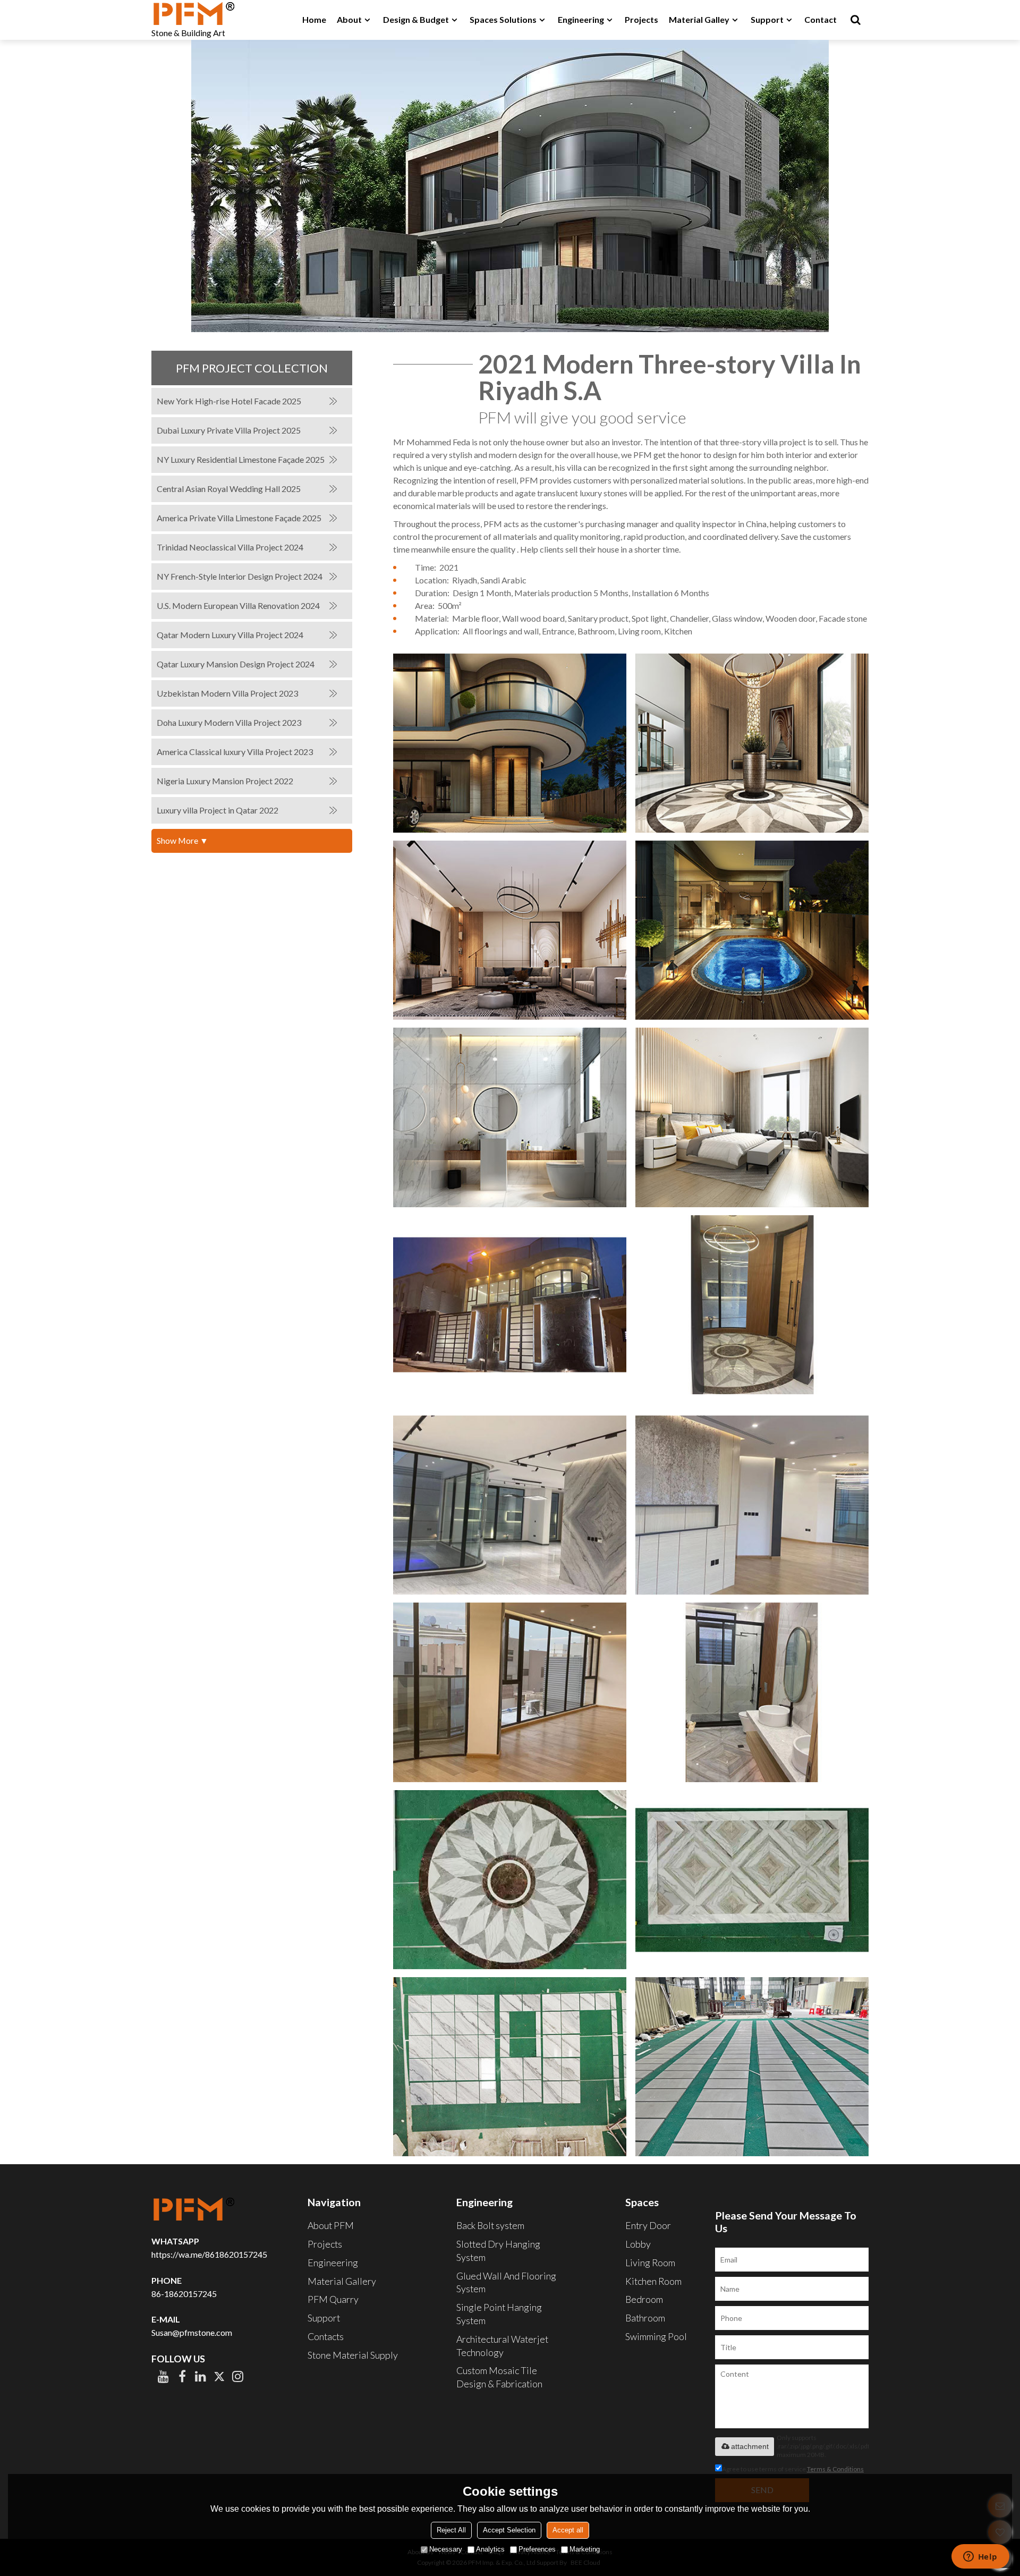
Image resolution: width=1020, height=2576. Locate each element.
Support (767, 19)
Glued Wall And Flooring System (506, 2282)
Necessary (446, 2549)
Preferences (537, 2549)
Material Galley (699, 19)
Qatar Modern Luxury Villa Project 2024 (230, 635)
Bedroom (644, 2299)
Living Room (650, 2263)
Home (314, 19)
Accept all (568, 2530)
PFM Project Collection (252, 368)
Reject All (451, 2530)
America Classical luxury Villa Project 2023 (235, 752)
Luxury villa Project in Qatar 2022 (218, 810)
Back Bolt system (490, 2225)
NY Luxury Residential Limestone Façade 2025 (241, 459)
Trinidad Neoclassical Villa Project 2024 (230, 547)
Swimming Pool (656, 2336)
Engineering (581, 19)
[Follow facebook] (182, 2376)
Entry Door (648, 2225)
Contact (821, 19)
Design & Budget (416, 19)
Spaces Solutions (503, 19)
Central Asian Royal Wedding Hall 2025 (229, 489)
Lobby (638, 2244)
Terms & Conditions (835, 2469)
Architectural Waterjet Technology (502, 2346)
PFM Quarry (333, 2299)
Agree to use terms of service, (793, 2469)
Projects (641, 19)
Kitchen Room (653, 2281)
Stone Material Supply (353, 2355)
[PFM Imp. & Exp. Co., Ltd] (194, 13)
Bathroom (645, 2318)
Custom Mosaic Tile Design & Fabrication (499, 2377)
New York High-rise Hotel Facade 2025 (229, 401)
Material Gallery (342, 2281)
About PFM (331, 2225)
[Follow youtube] (163, 2376)
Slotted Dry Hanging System (498, 2251)
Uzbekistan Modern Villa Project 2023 (227, 693)
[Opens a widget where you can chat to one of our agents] (980, 2557)
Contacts (326, 2336)
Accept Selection (509, 2530)
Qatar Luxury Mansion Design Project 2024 (236, 664)
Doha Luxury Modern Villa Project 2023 (229, 722)
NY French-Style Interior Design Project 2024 (240, 576)
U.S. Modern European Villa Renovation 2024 (238, 605)
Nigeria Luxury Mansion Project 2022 (225, 781)
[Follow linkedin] (201, 2376)
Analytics (490, 2549)
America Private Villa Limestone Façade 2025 (239, 518)
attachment (750, 2446)
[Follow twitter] (219, 2376)
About (349, 19)
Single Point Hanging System (499, 2314)
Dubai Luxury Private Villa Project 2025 (229, 430)
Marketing (585, 2549)
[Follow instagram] (238, 2376)
